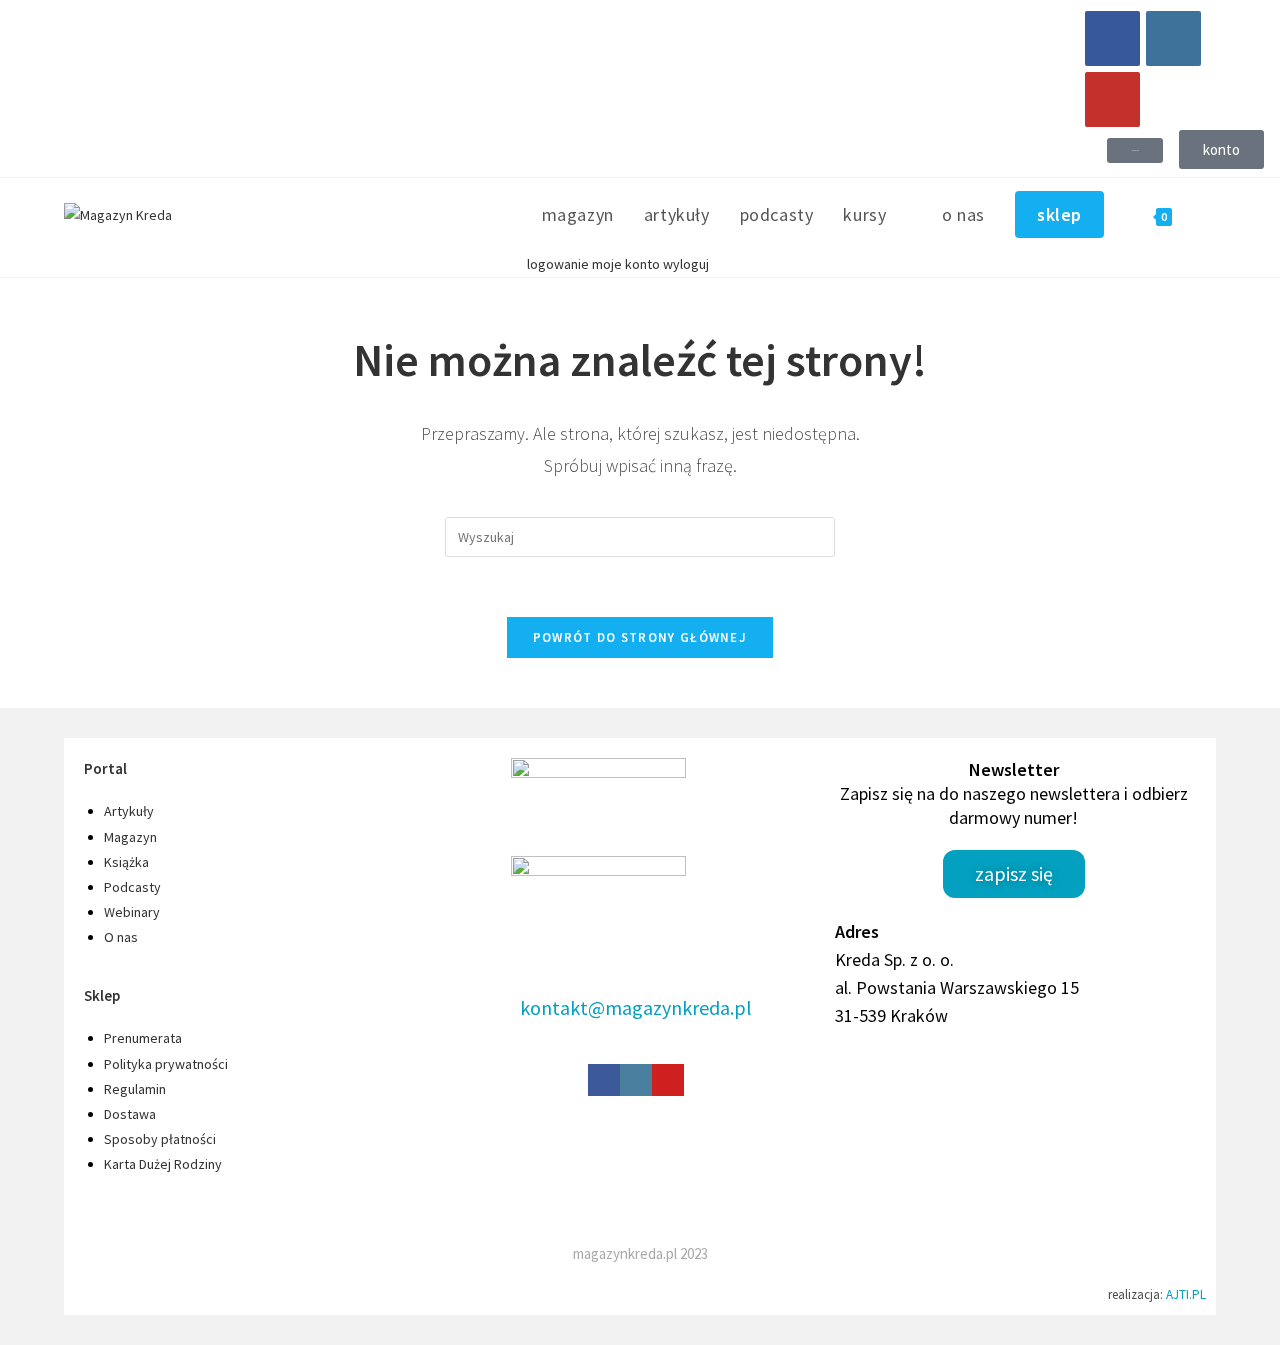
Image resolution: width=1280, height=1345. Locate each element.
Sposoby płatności (160, 1139)
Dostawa (130, 1114)
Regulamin (135, 1089)
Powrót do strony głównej (640, 637)
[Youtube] (1112, 99)
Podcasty (132, 887)
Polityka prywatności (166, 1064)
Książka (126, 862)
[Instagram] (1173, 38)
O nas (121, 937)
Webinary (132, 912)
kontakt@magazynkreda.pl (636, 1007)
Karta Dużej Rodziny (163, 1164)
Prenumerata (143, 1038)
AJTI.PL (1186, 1294)
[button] (1135, 150)
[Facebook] (1112, 38)
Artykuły (129, 811)
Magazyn (130, 837)
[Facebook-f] (604, 1080)
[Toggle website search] (1209, 215)
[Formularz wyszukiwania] (640, 536)
